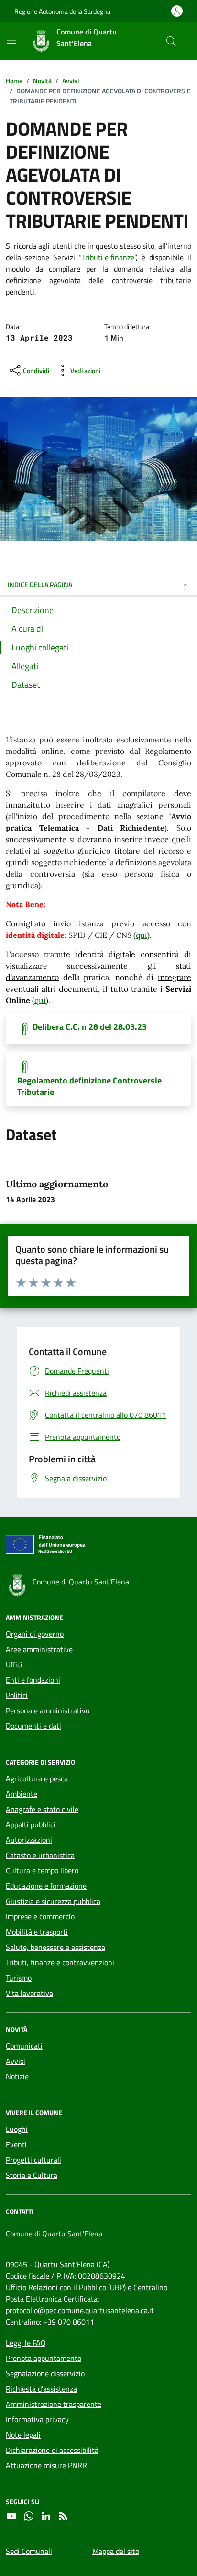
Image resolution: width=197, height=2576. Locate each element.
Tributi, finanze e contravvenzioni (60, 1962)
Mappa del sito (116, 2551)
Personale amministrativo (48, 1710)
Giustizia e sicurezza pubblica (53, 1901)
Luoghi (17, 2129)
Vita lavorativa (29, 1993)
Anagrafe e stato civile (42, 1809)
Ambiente (22, 1794)
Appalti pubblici (31, 1824)
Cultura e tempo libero (42, 1870)
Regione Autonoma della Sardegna (62, 11)
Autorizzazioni (29, 1840)
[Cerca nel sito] (171, 41)
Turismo (19, 1978)
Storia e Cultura (32, 2175)
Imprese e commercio (40, 1916)
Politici (17, 1695)
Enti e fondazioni (33, 1680)
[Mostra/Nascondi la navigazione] (11, 40)
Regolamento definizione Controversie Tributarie (89, 1086)
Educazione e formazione (46, 1886)
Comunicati (24, 2046)
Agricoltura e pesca (37, 1778)
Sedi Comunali (29, 2551)
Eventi (16, 2144)
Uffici (14, 1664)
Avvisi (16, 2061)
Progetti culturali (33, 2160)
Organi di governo (35, 1634)
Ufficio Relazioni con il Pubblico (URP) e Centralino (87, 2287)
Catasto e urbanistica (40, 1855)
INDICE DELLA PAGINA (40, 585)
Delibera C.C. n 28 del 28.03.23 (90, 1027)
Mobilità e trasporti (37, 1932)
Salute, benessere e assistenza (55, 1947)
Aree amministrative (39, 1649)
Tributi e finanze (108, 257)
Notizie (17, 2076)
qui (142, 935)
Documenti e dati (33, 1726)
